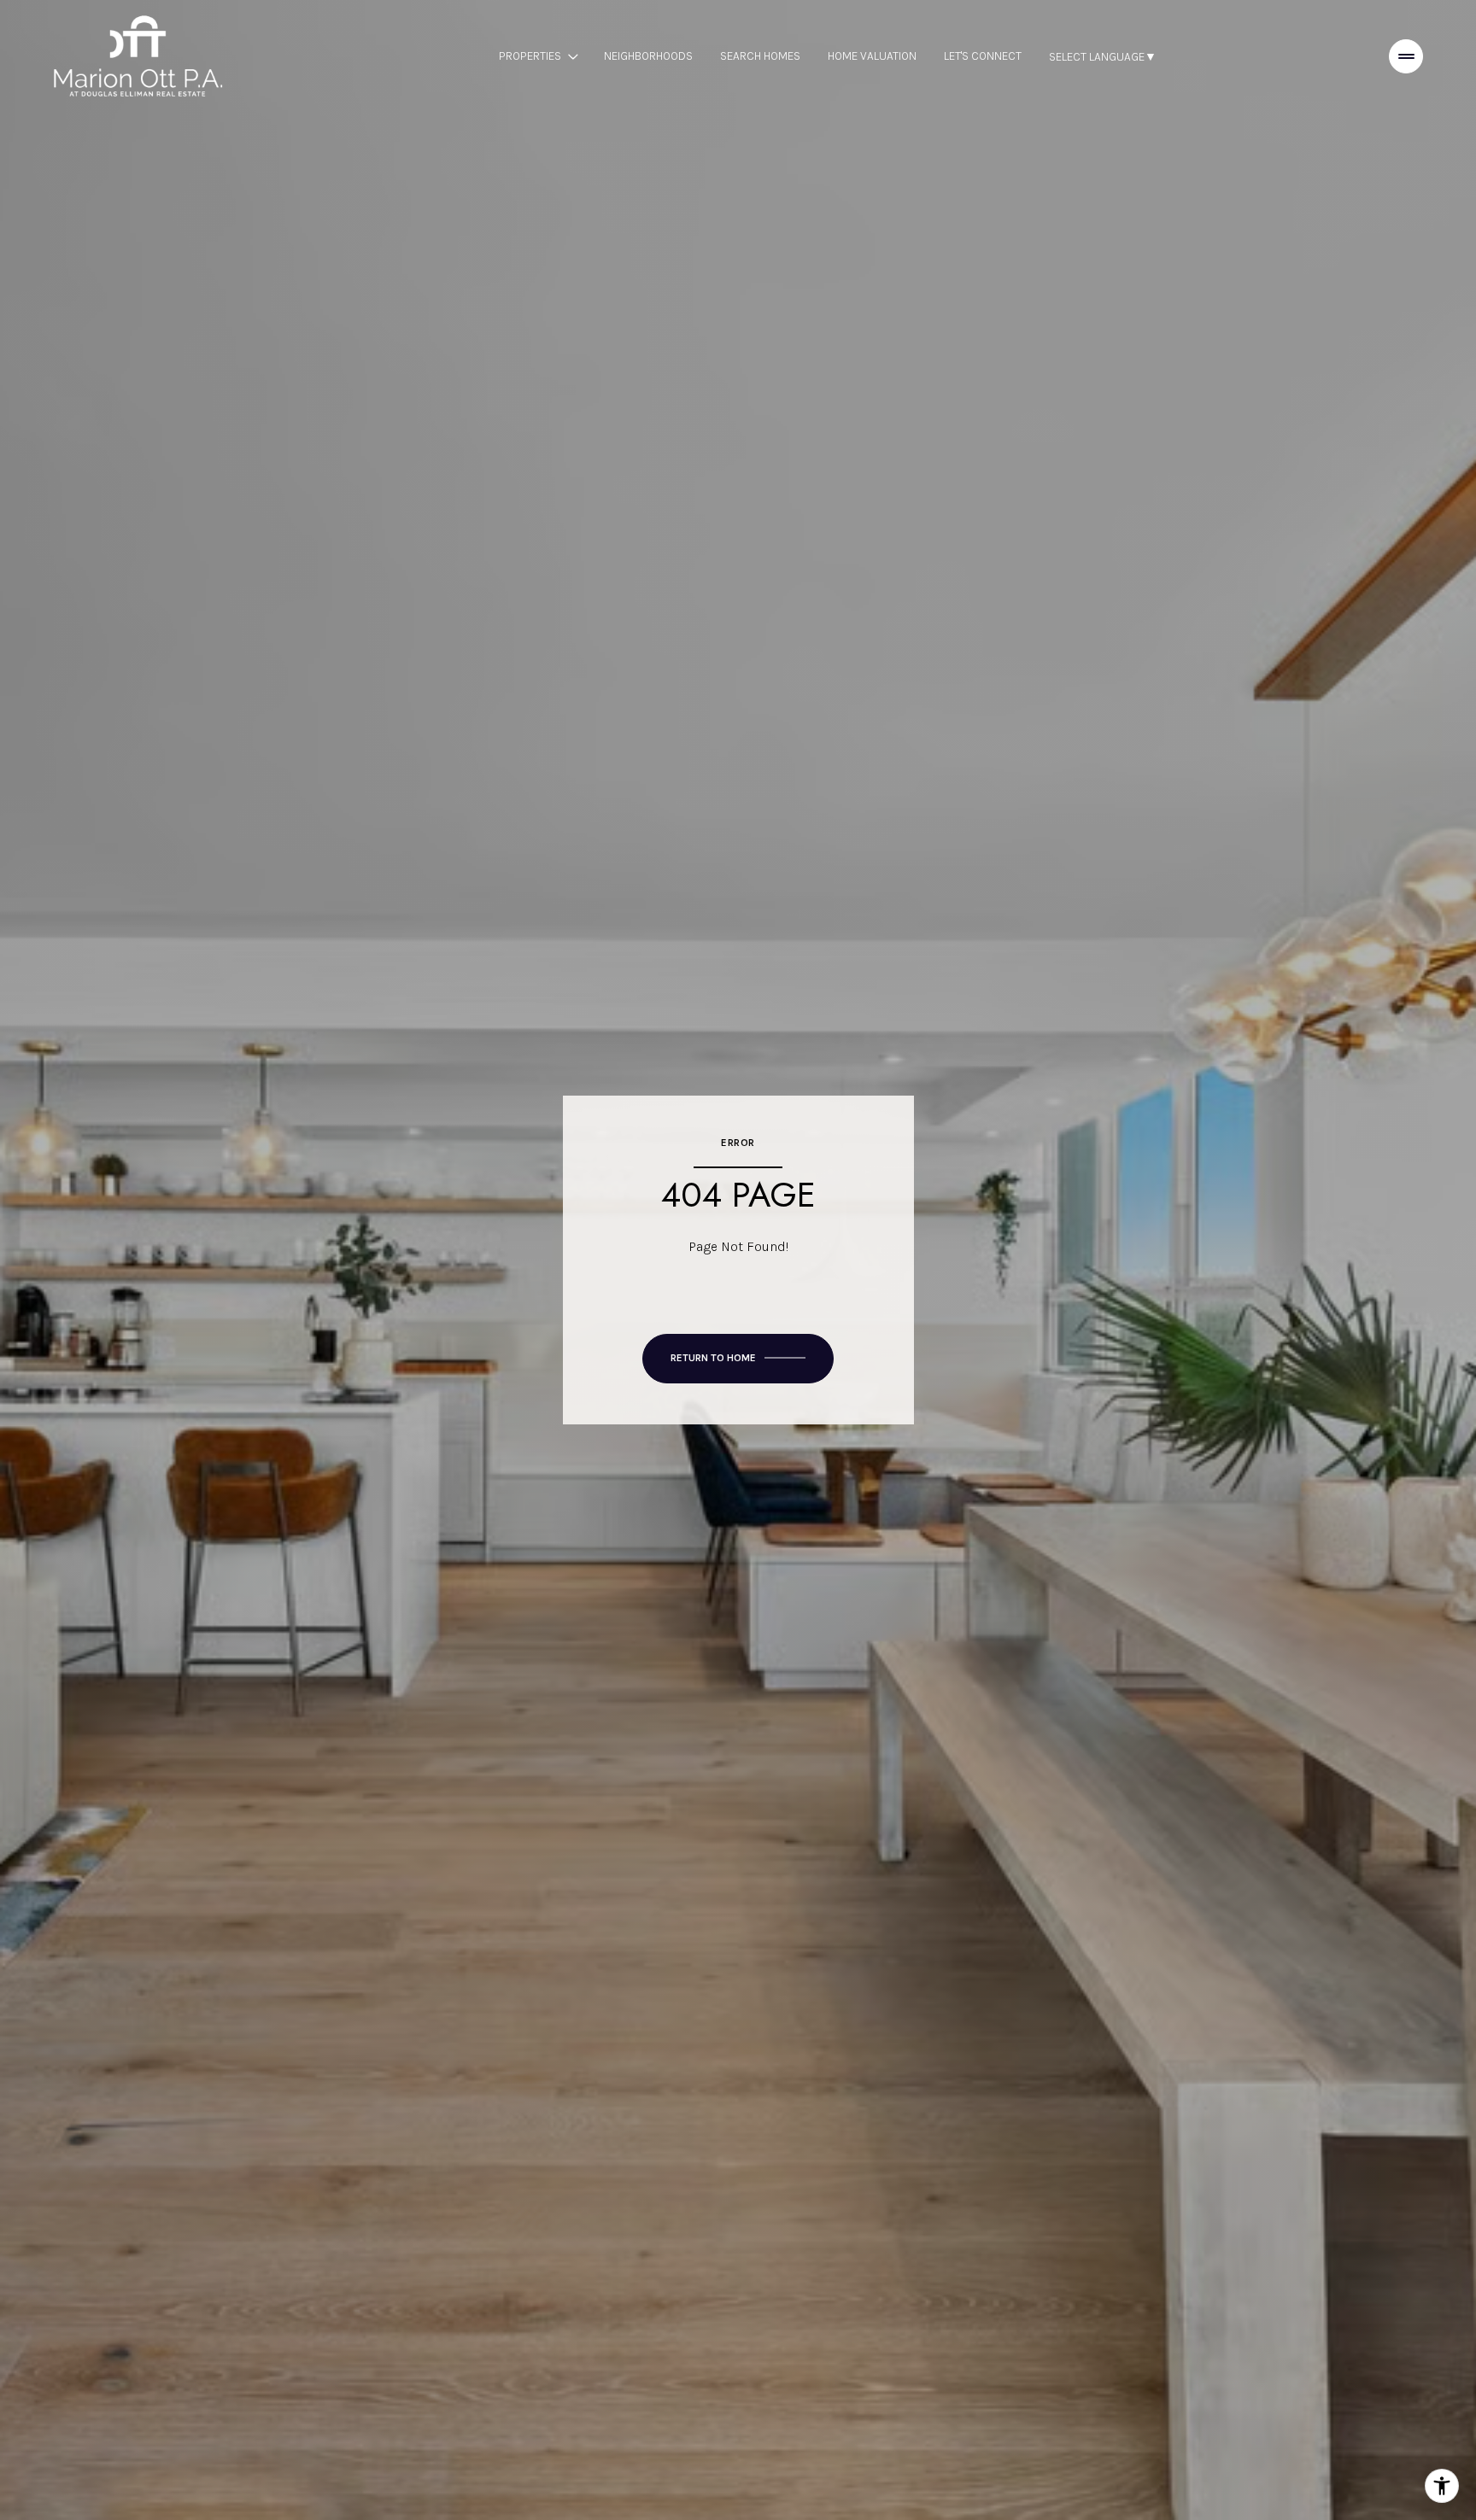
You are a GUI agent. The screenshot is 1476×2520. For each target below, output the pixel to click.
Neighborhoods (648, 56)
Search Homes (760, 56)
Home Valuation (872, 56)
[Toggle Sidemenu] (1406, 56)
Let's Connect (983, 56)
